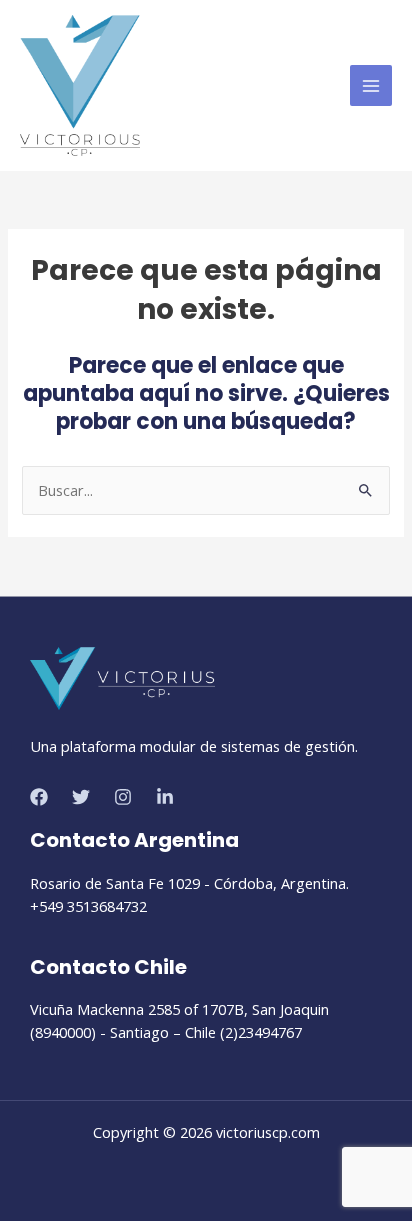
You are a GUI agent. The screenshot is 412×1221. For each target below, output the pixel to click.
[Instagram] (123, 797)
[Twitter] (81, 797)
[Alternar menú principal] (371, 86)
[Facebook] (39, 797)
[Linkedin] (165, 797)
